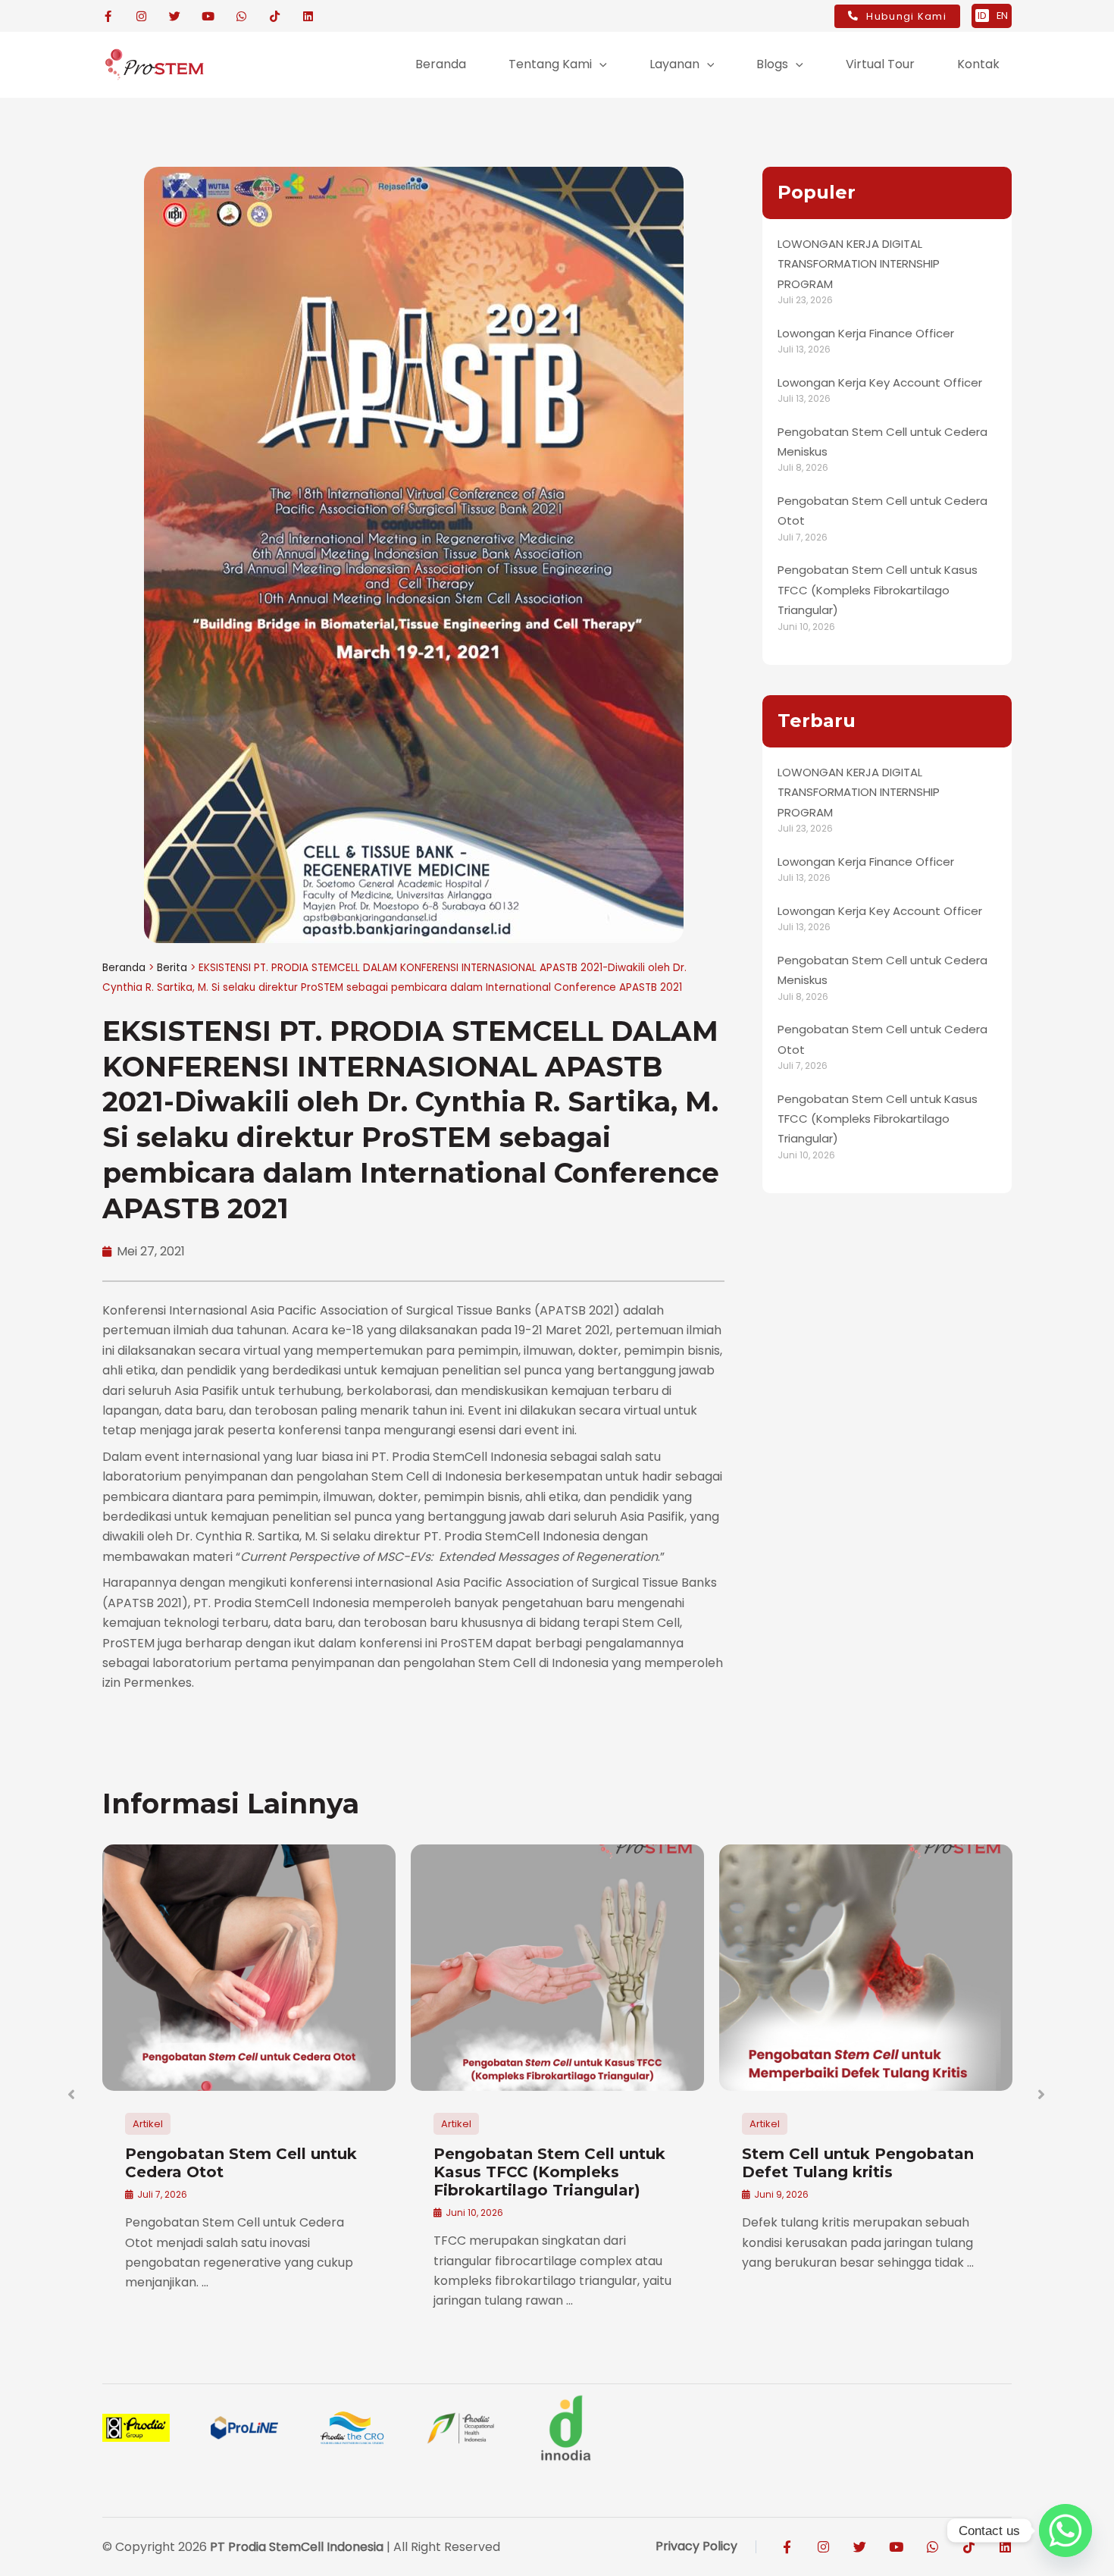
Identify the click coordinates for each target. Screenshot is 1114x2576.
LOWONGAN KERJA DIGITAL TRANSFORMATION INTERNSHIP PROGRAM (859, 264)
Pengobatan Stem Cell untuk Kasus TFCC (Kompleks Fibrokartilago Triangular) (878, 590)
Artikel (148, 2124)
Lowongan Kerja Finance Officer (866, 333)
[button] (599, 64)
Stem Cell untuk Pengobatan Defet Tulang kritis (858, 2163)
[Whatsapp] (1065, 2531)
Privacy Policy (696, 2546)
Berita (172, 968)
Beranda (124, 968)
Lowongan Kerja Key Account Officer (880, 382)
